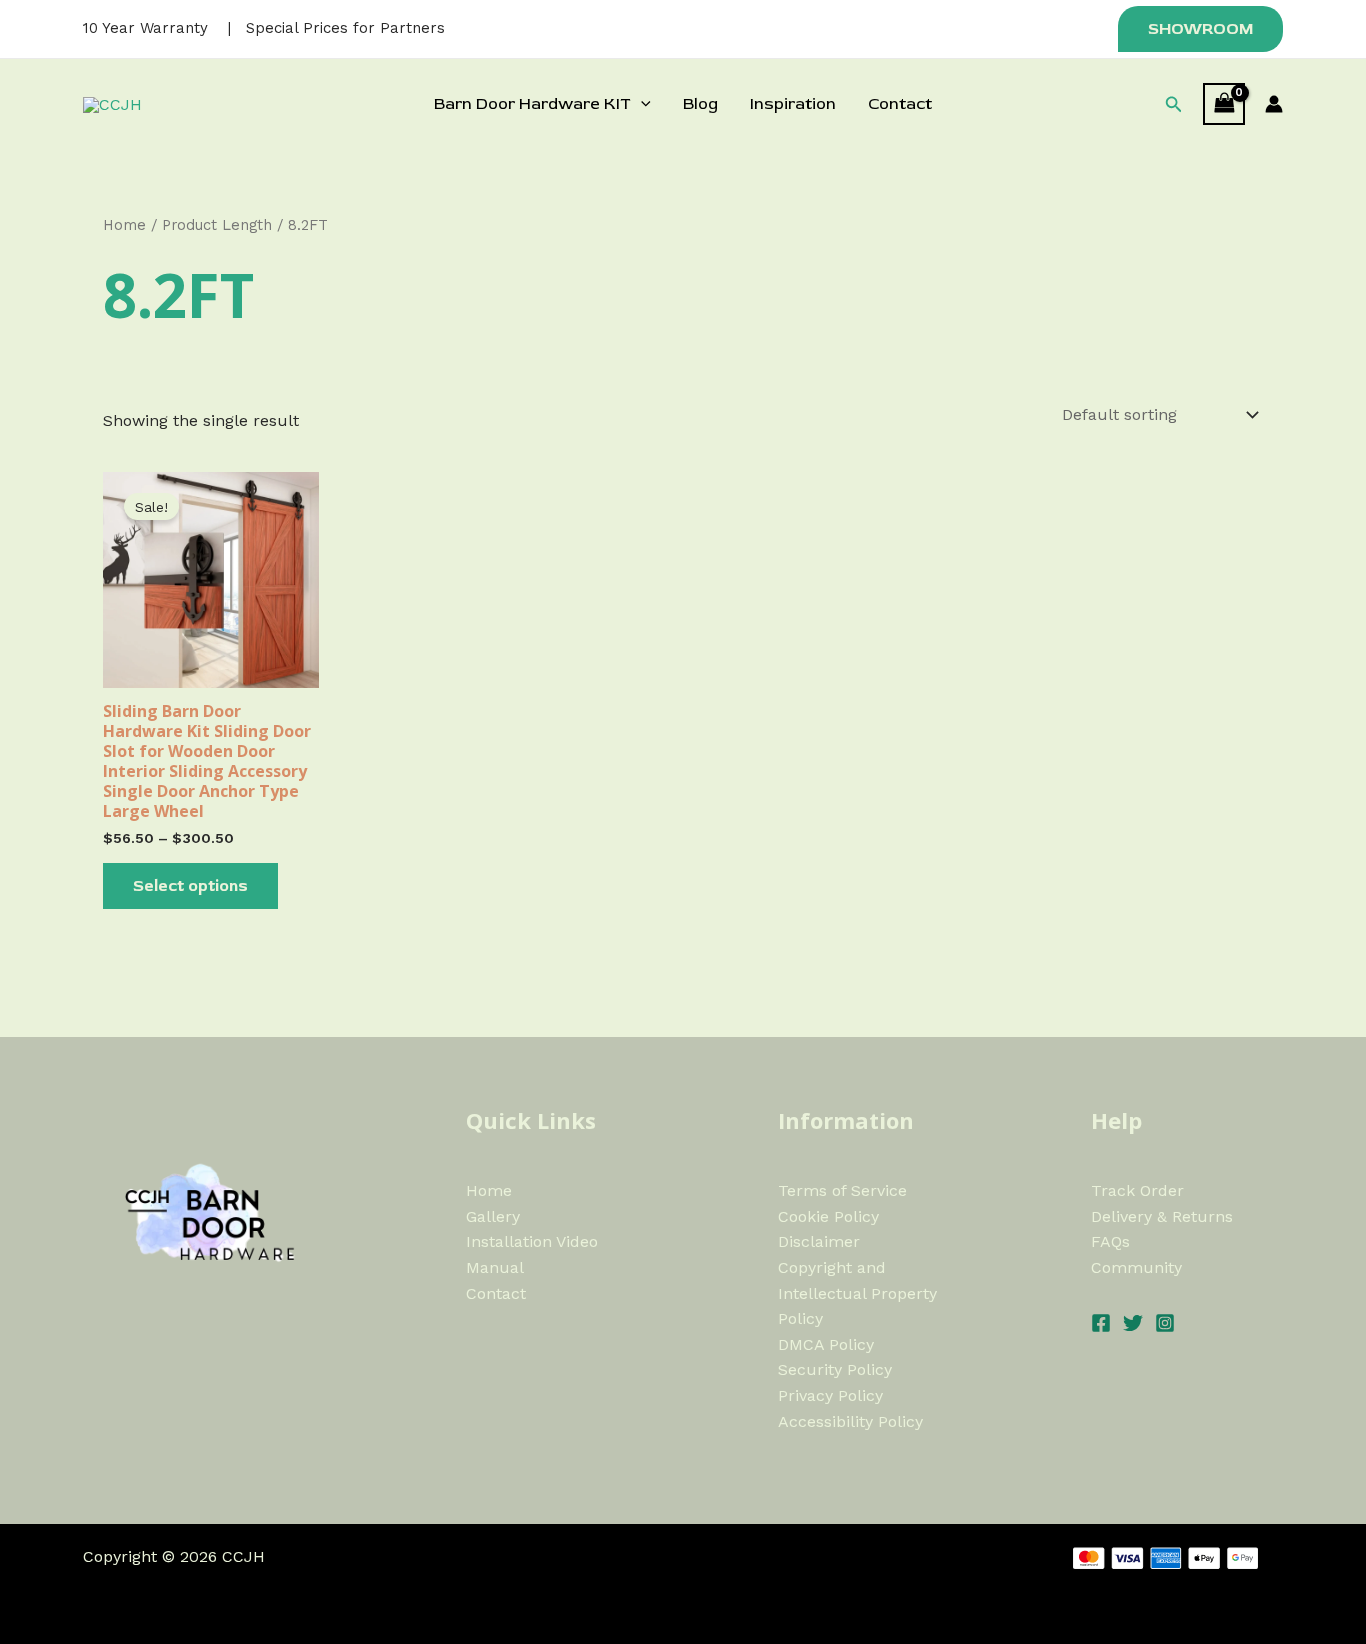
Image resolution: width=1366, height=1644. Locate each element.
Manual (495, 1267)
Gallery (493, 1216)
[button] (1197, 29)
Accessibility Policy (850, 1421)
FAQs (1110, 1241)
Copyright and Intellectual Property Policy (857, 1293)
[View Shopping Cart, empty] (1224, 103)
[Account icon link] (1274, 104)
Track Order (1137, 1190)
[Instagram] (1165, 1323)
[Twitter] (1133, 1323)
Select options (190, 886)
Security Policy (835, 1369)
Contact (900, 104)
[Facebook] (1101, 1323)
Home (124, 225)
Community (1136, 1267)
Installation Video (532, 1241)
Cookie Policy (828, 1216)
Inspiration (793, 104)
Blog (700, 104)
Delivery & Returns (1162, 1216)
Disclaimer (819, 1241)
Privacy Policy (830, 1395)
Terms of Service (842, 1190)
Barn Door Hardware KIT (532, 104)
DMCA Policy (826, 1344)
